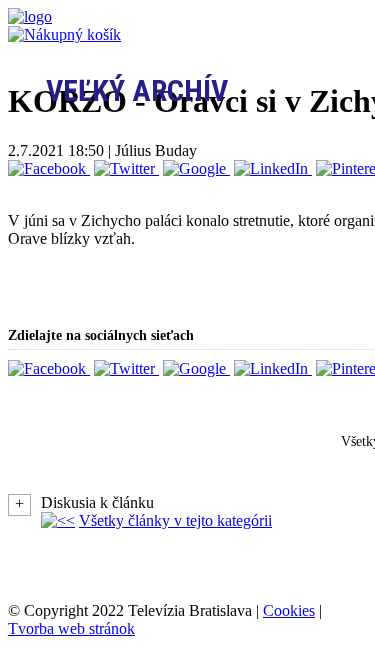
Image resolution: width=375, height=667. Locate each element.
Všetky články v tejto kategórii (175, 520)
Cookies (289, 610)
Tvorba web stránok (71, 628)
